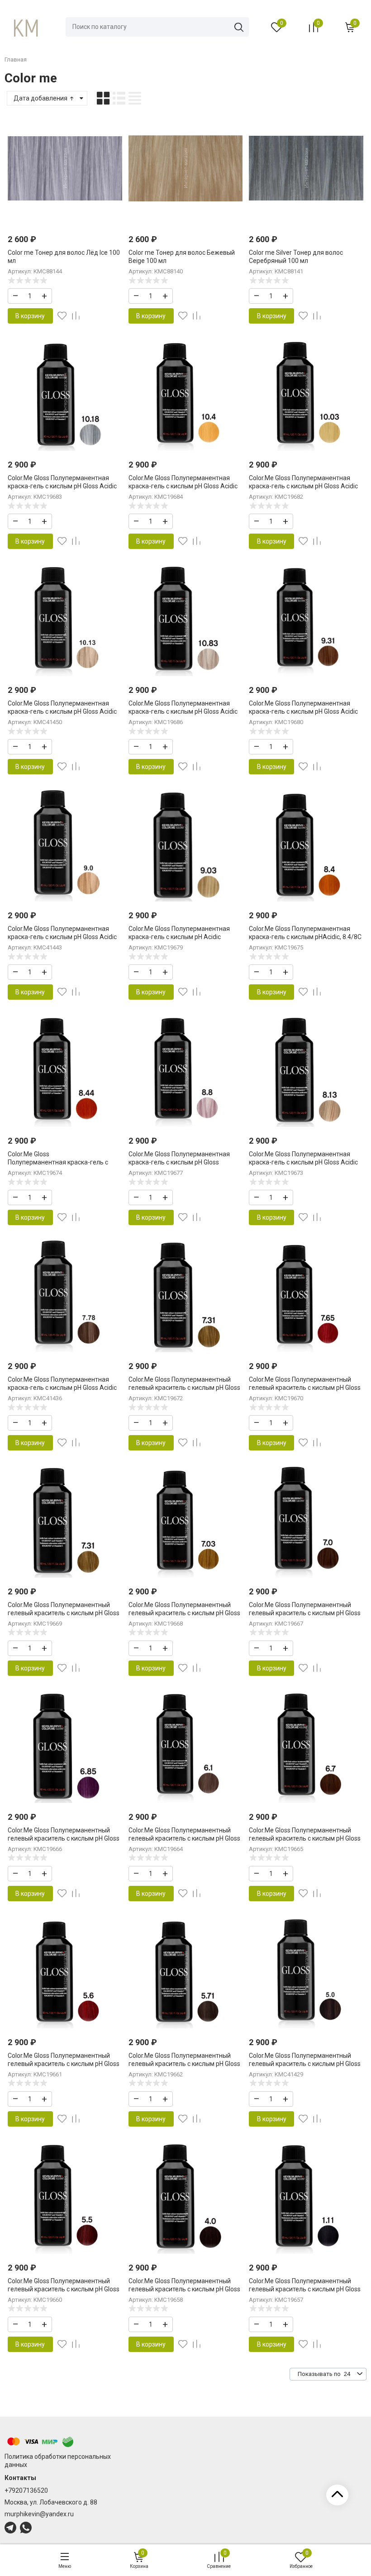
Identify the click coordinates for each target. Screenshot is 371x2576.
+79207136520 (26, 2490)
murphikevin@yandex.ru (39, 2514)
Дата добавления (41, 98)
